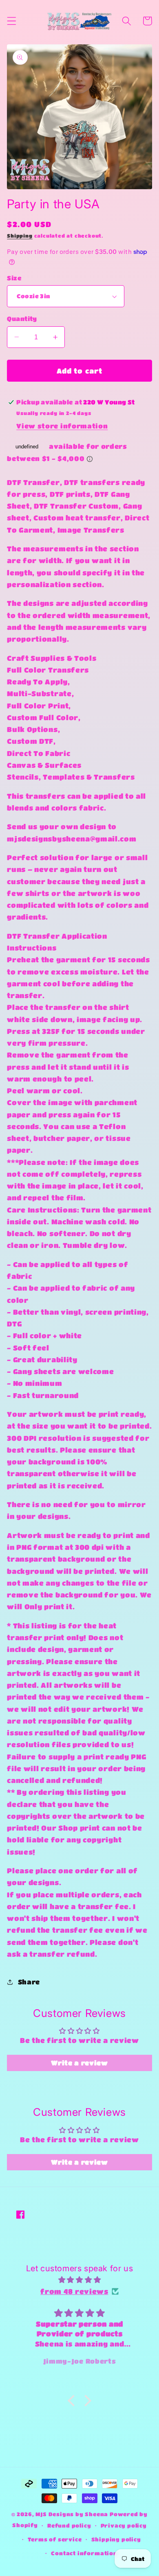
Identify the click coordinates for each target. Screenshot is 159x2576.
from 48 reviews (74, 2291)
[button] (12, 21)
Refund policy (69, 2526)
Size (14, 278)
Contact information (84, 2553)
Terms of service (55, 2539)
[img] (79, 2280)
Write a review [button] (79, 2063)
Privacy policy (124, 2526)
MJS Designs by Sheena (73, 2514)
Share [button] (29, 1982)
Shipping (20, 236)
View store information (62, 426)
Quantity (22, 319)
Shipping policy (116, 2539)
